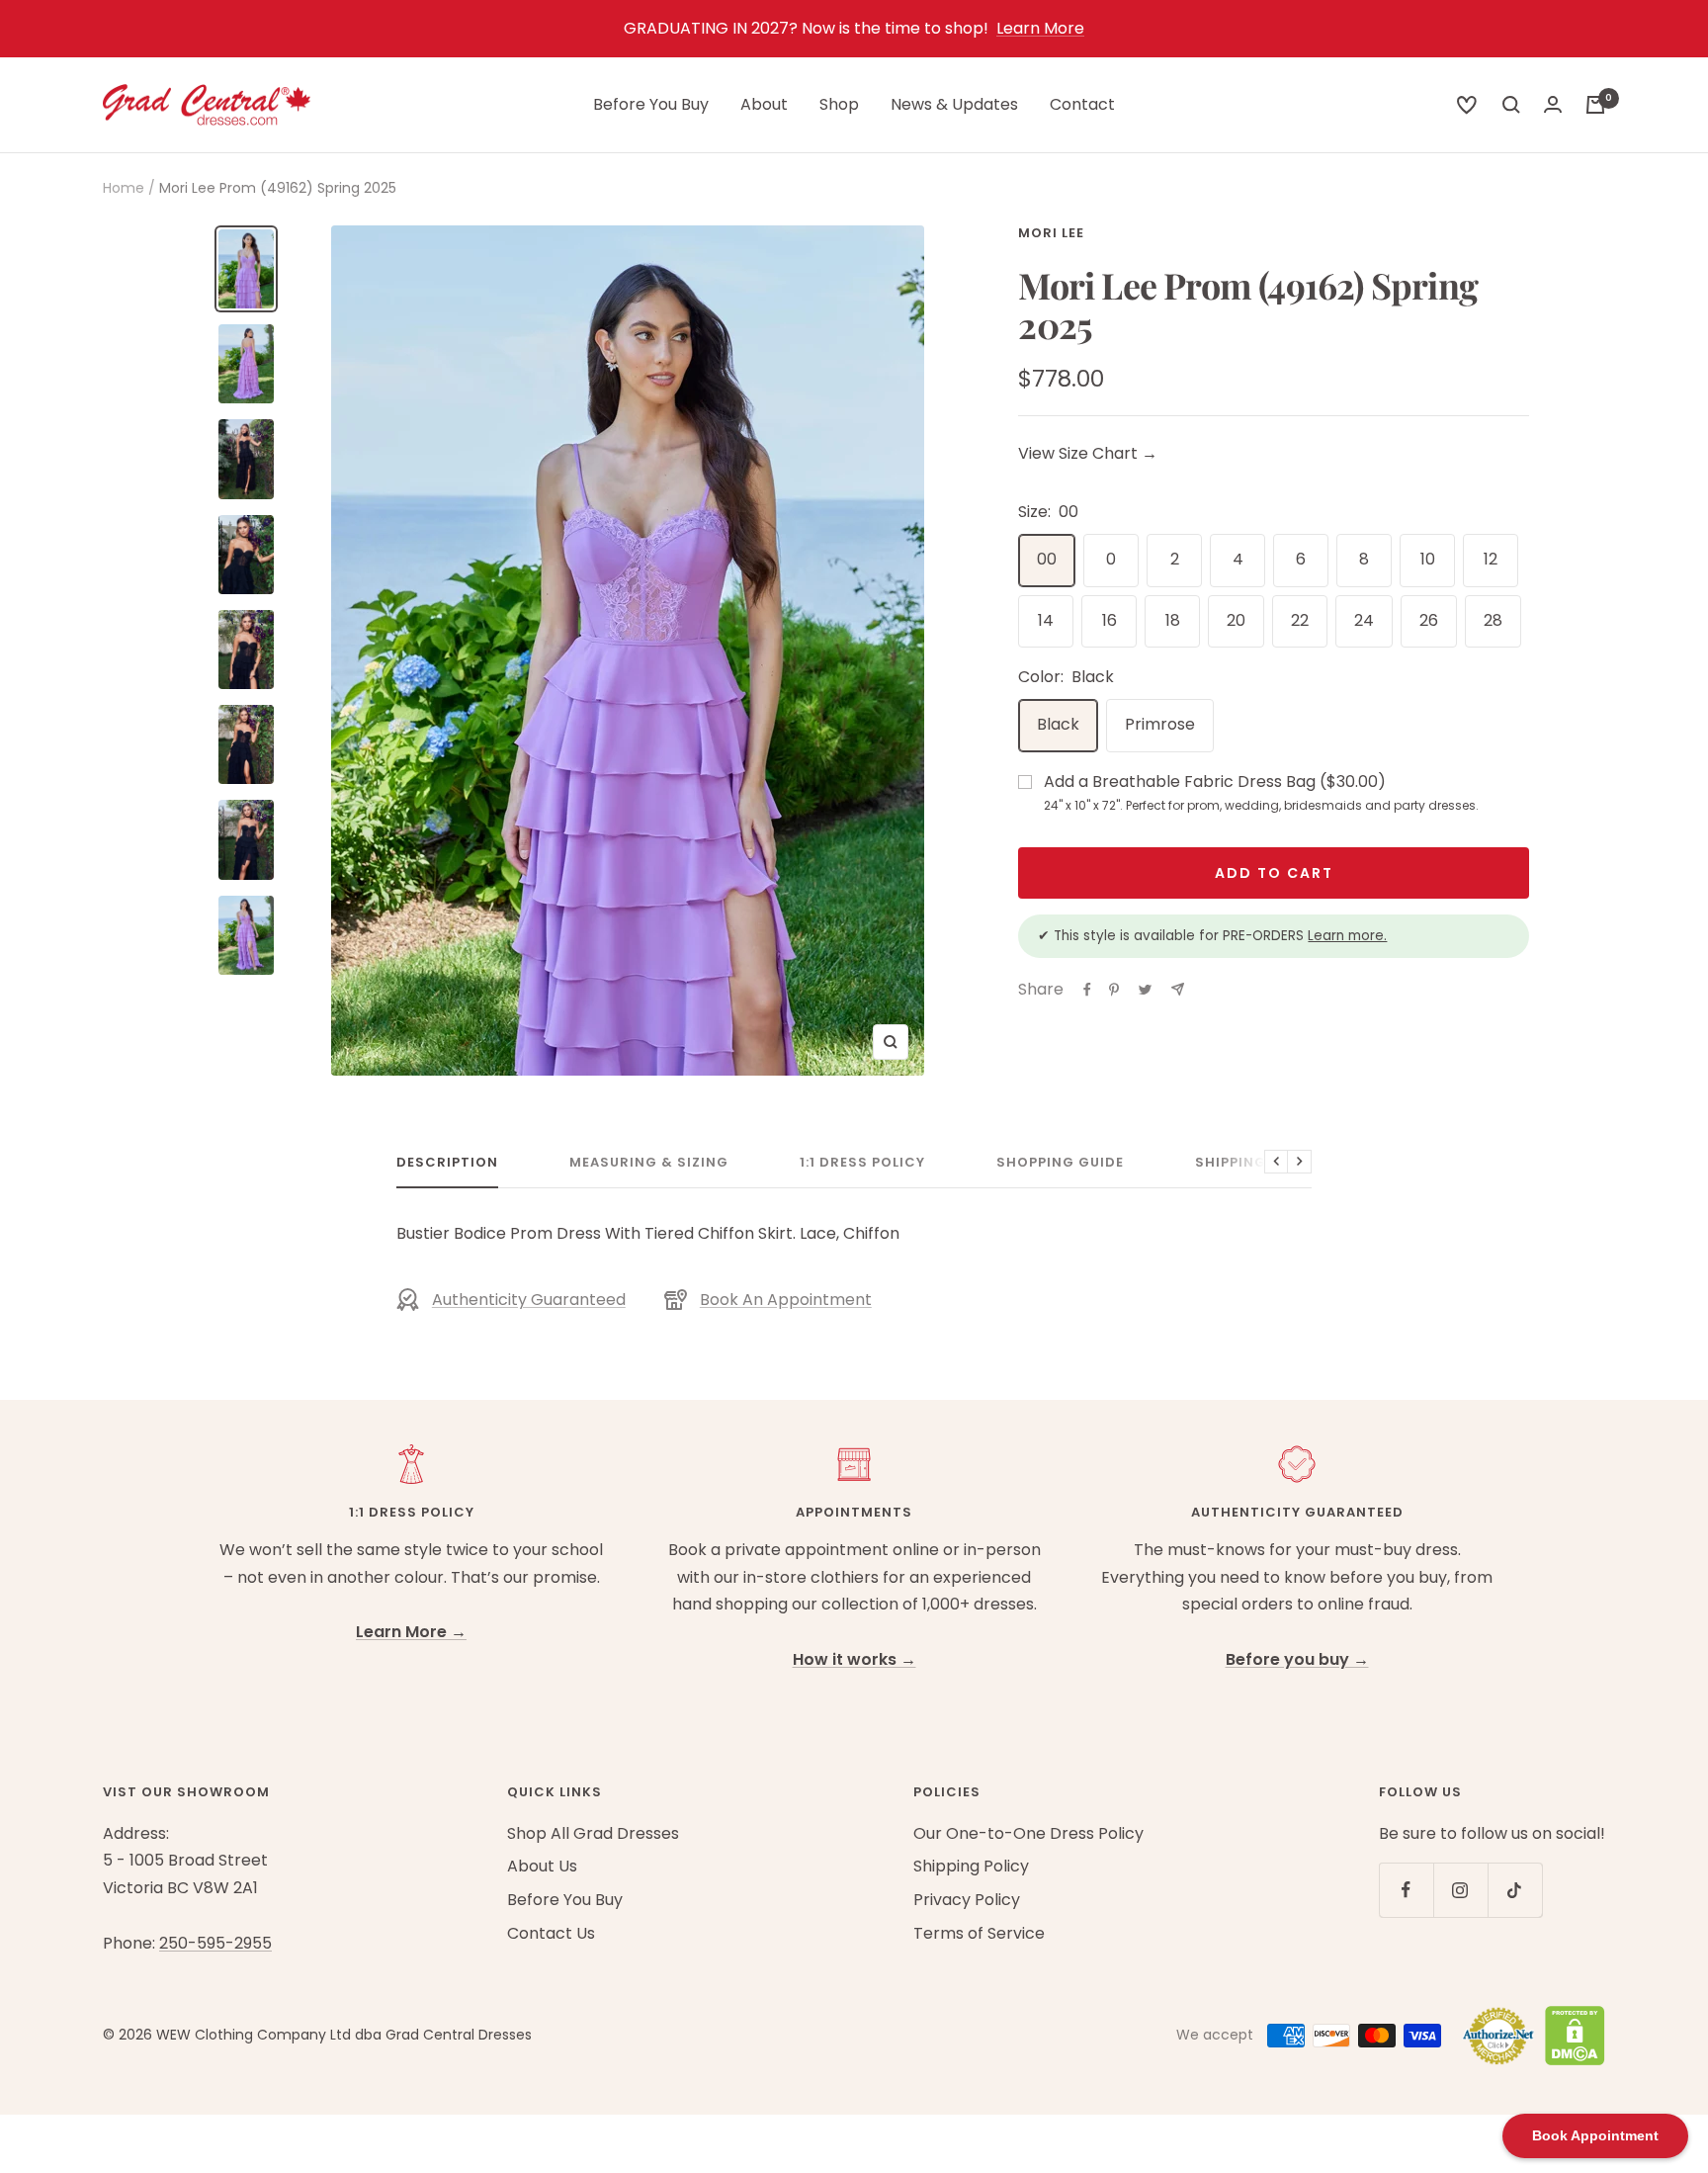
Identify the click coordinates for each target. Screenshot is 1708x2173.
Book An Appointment (786, 1300)
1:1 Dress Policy (862, 1163)
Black (1058, 724)
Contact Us (551, 1933)
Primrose (1160, 724)
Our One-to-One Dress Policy (1028, 1833)
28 (1493, 620)
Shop (839, 104)
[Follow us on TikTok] (1515, 1890)
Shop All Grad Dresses (593, 1833)
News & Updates (954, 104)
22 (1300, 620)
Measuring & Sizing (649, 1163)
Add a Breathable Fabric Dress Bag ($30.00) (1261, 792)
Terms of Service (979, 1933)
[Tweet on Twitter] (1145, 990)
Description (447, 1163)
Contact (1082, 104)
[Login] (1553, 104)
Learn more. (1347, 936)
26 (1429, 620)
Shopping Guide (1060, 1163)
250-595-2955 (215, 1943)
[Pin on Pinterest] (1114, 990)
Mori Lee (1051, 233)
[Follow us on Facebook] (1406, 1890)
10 (1428, 559)
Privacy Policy (967, 1900)
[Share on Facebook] (1087, 990)
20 (1236, 620)
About (764, 104)
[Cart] (1595, 105)
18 (1173, 620)
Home (124, 188)
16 (1110, 620)
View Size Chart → (1088, 453)
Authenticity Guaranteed (529, 1300)
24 (1364, 620)
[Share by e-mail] (1178, 989)
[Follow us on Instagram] (1460, 1890)
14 (1046, 620)
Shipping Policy (1259, 1163)
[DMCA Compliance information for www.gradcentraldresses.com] (1570, 2036)
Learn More (1040, 28)
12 (1491, 559)
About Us (542, 1866)
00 (1047, 559)
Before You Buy (651, 104)
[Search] (1467, 105)
